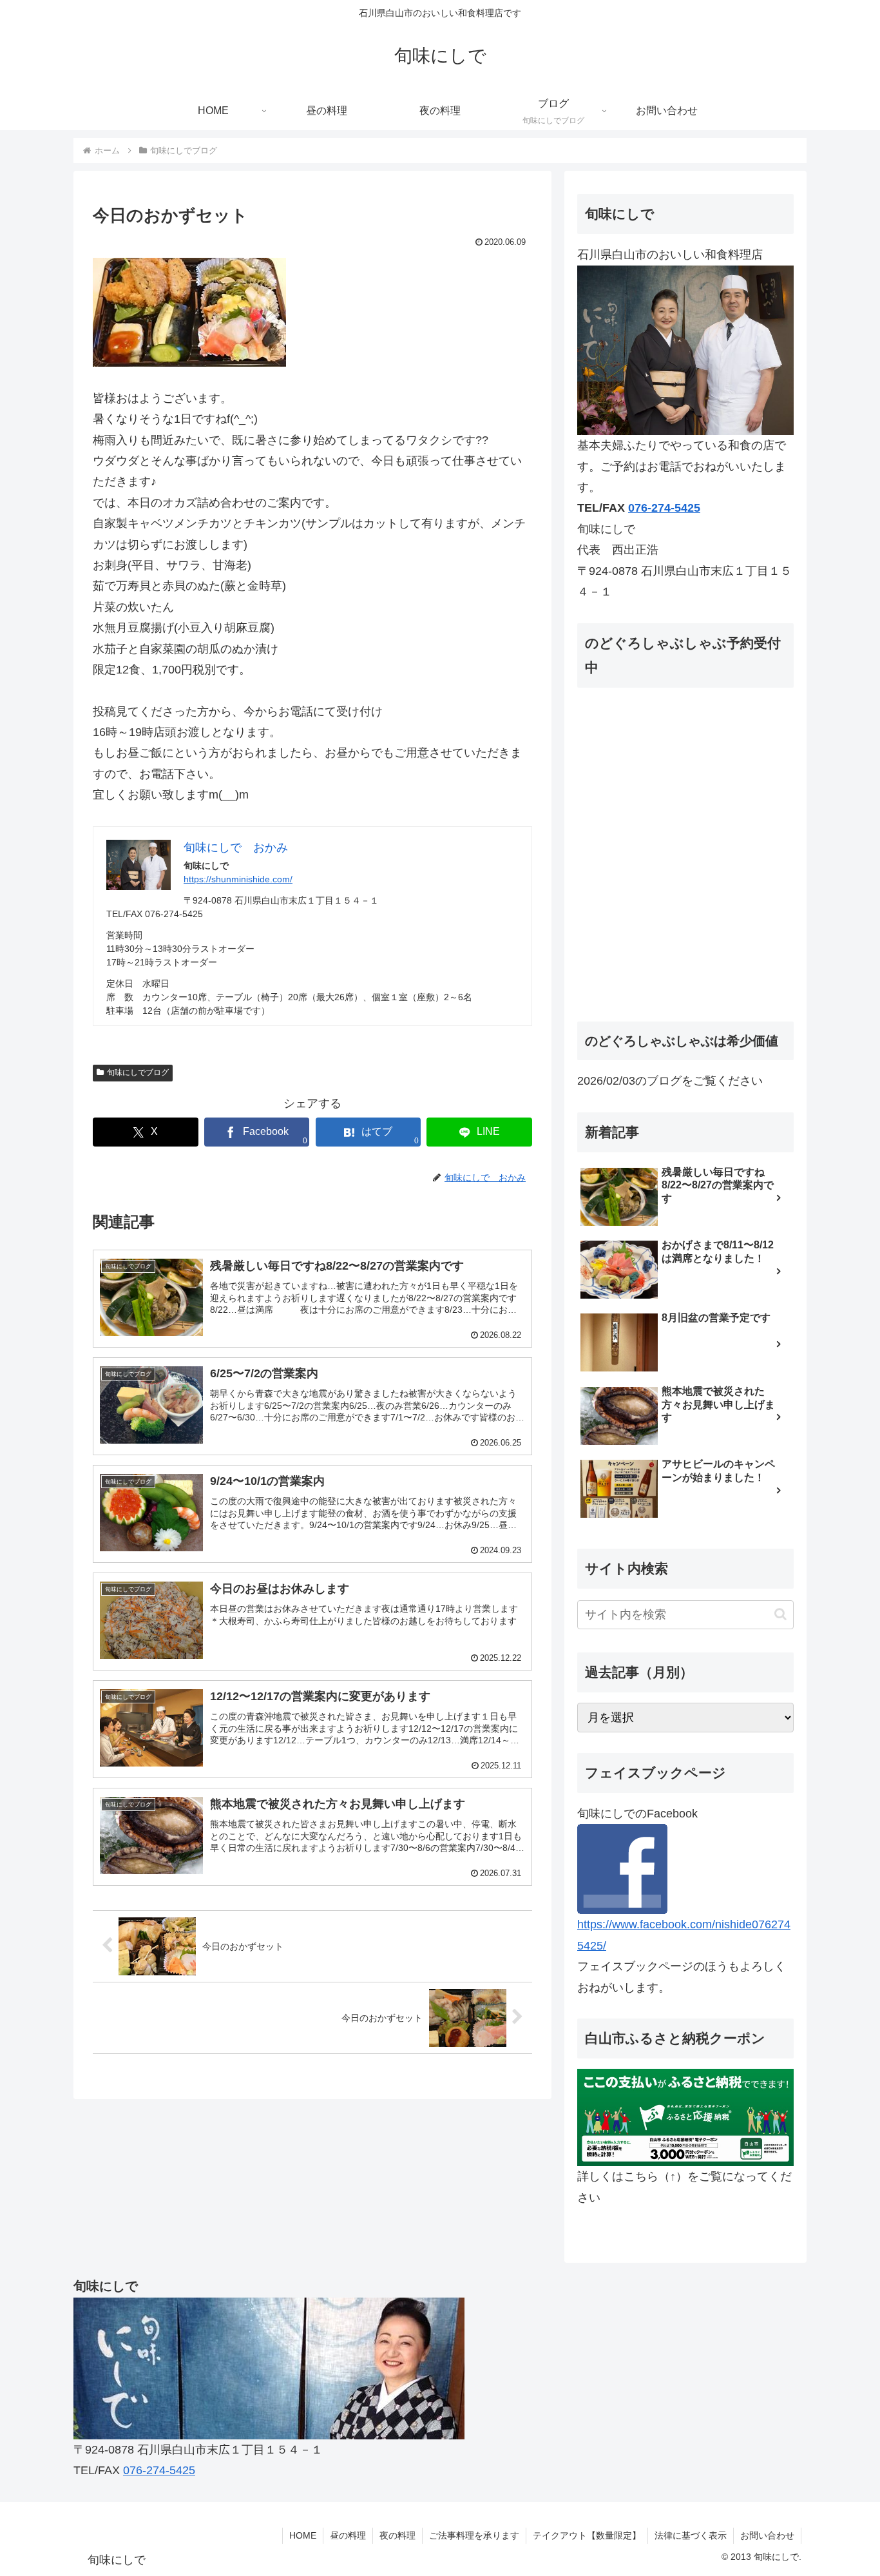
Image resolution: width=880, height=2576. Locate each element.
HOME (303, 2535)
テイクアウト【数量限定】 (587, 2535)
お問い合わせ (767, 2535)
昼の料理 (348, 2535)
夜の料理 (397, 2535)
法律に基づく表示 (691, 2535)
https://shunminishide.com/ (238, 879)
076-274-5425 (664, 508)
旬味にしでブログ (138, 1072)
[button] (780, 1614)
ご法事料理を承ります (474, 2535)
